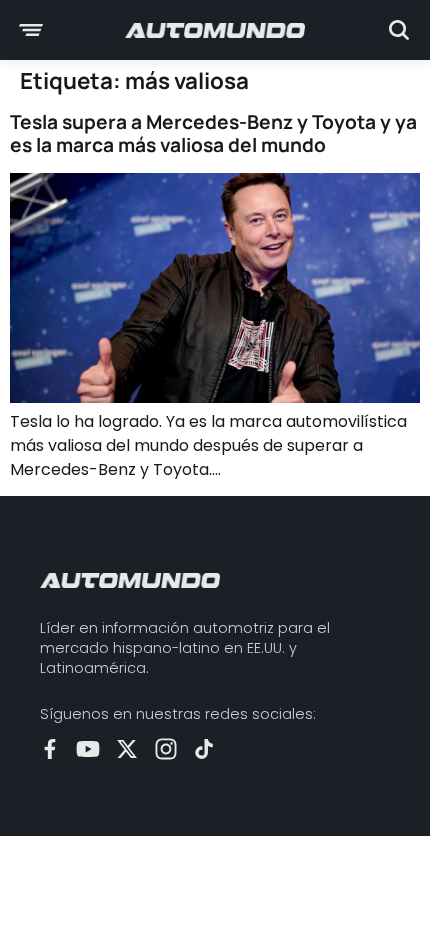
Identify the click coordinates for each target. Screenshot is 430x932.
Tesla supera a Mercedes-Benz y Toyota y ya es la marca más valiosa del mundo (213, 133)
